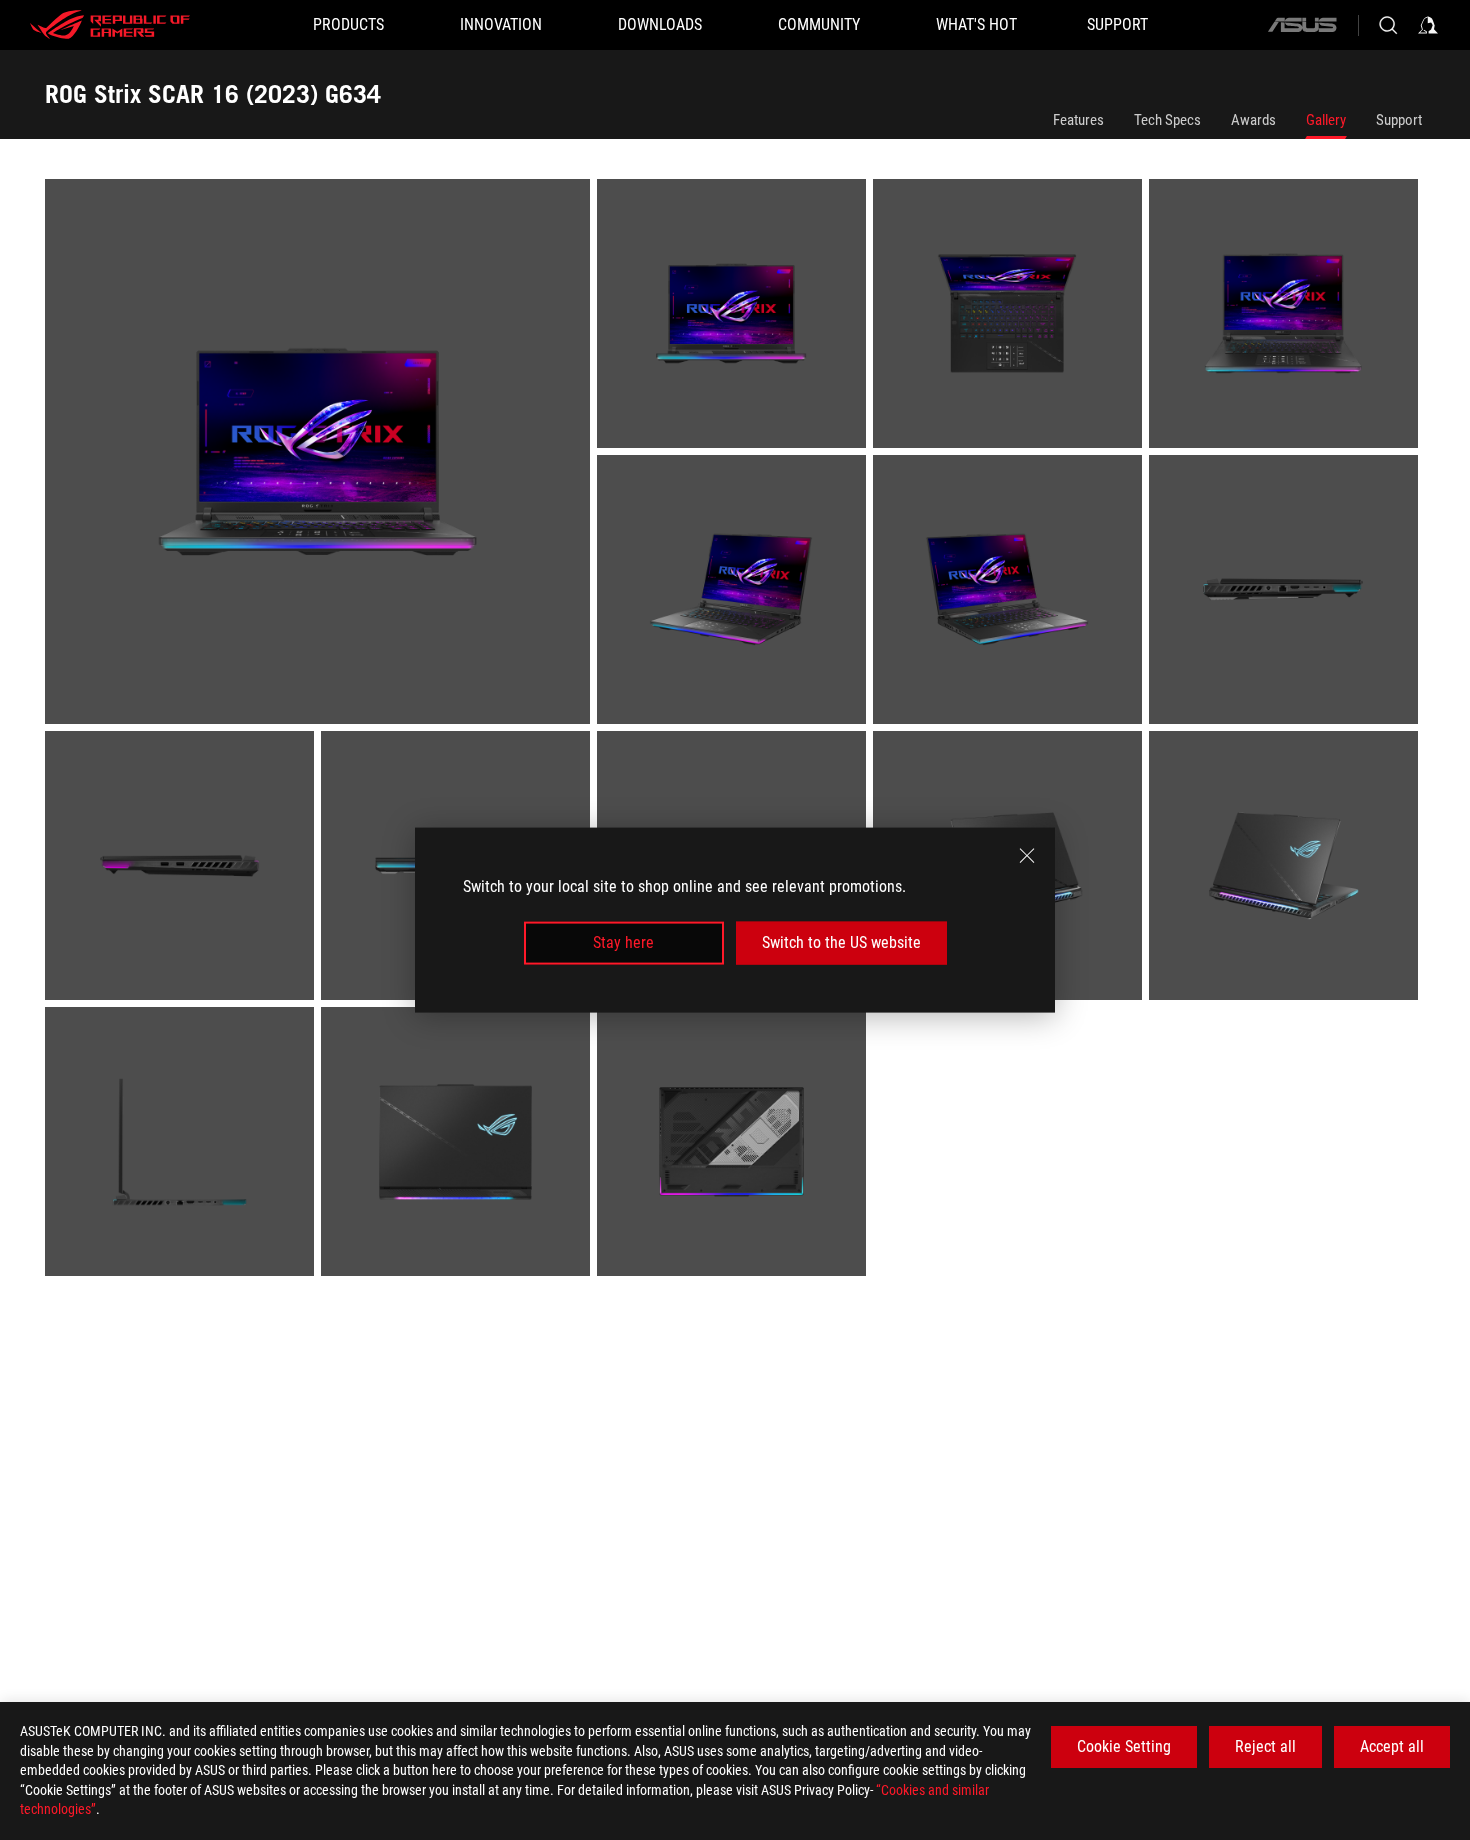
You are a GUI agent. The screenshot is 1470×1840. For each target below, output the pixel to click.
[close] (1027, 856)
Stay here (623, 942)
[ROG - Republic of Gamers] (110, 25)
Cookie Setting (1124, 1746)
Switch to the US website (841, 942)
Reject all (1265, 1746)
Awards (1253, 120)
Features (1078, 120)
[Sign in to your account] (1428, 25)
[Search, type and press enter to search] (1388, 25)
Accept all (1392, 1746)
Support (1399, 120)
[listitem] (321, 455)
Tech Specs (1167, 120)
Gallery (1326, 120)
